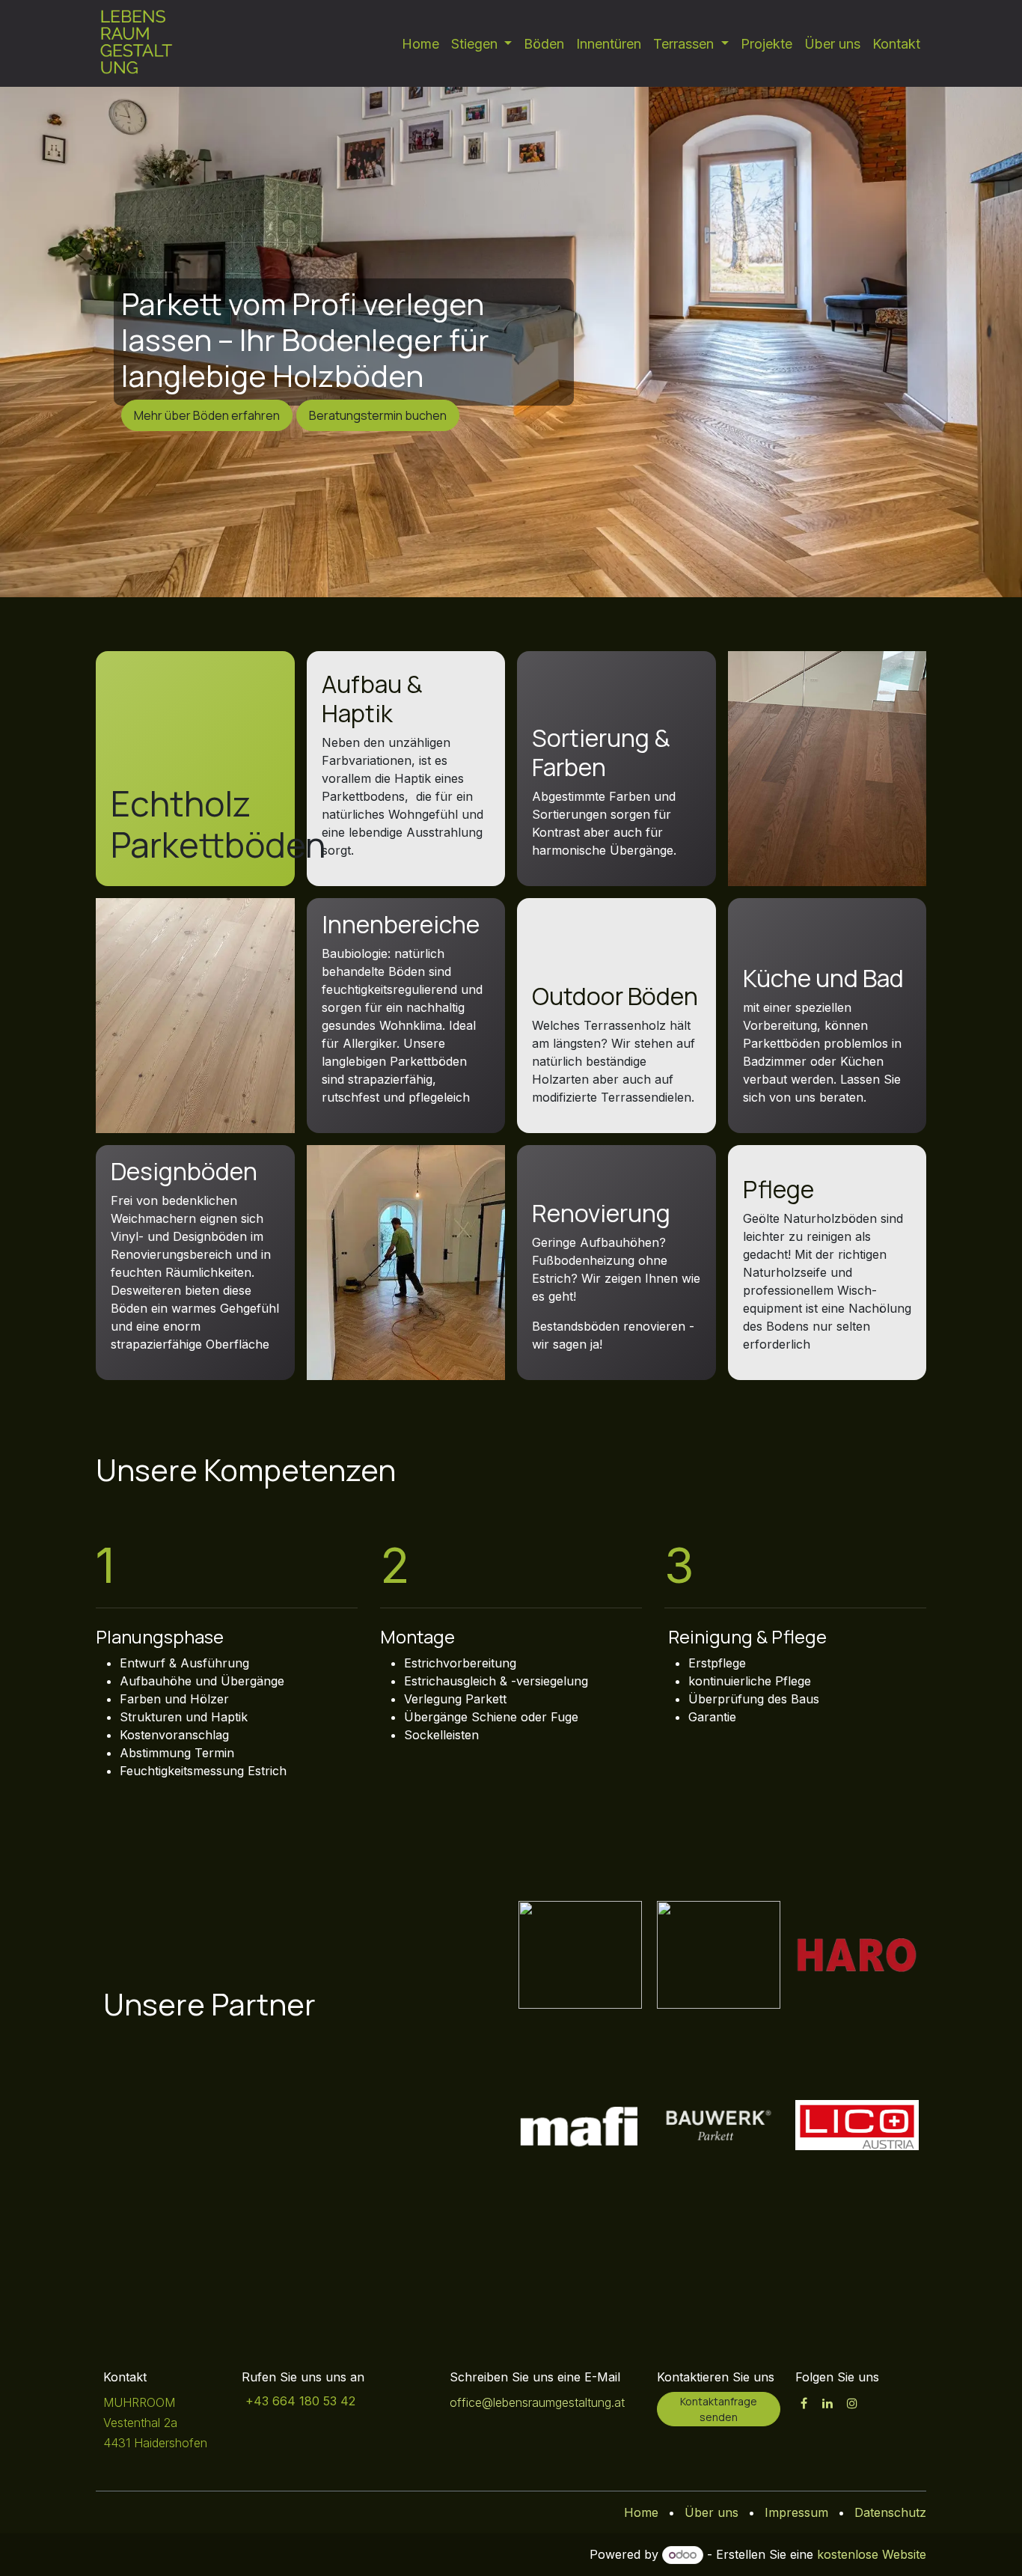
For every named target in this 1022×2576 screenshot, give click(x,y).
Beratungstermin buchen (378, 415)
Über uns (712, 2512)
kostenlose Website (872, 2554)
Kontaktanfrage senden (719, 2409)
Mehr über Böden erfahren (207, 415)
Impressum (796, 2512)
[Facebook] (804, 2403)
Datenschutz (890, 2512)
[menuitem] (420, 44)
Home (641, 2512)
